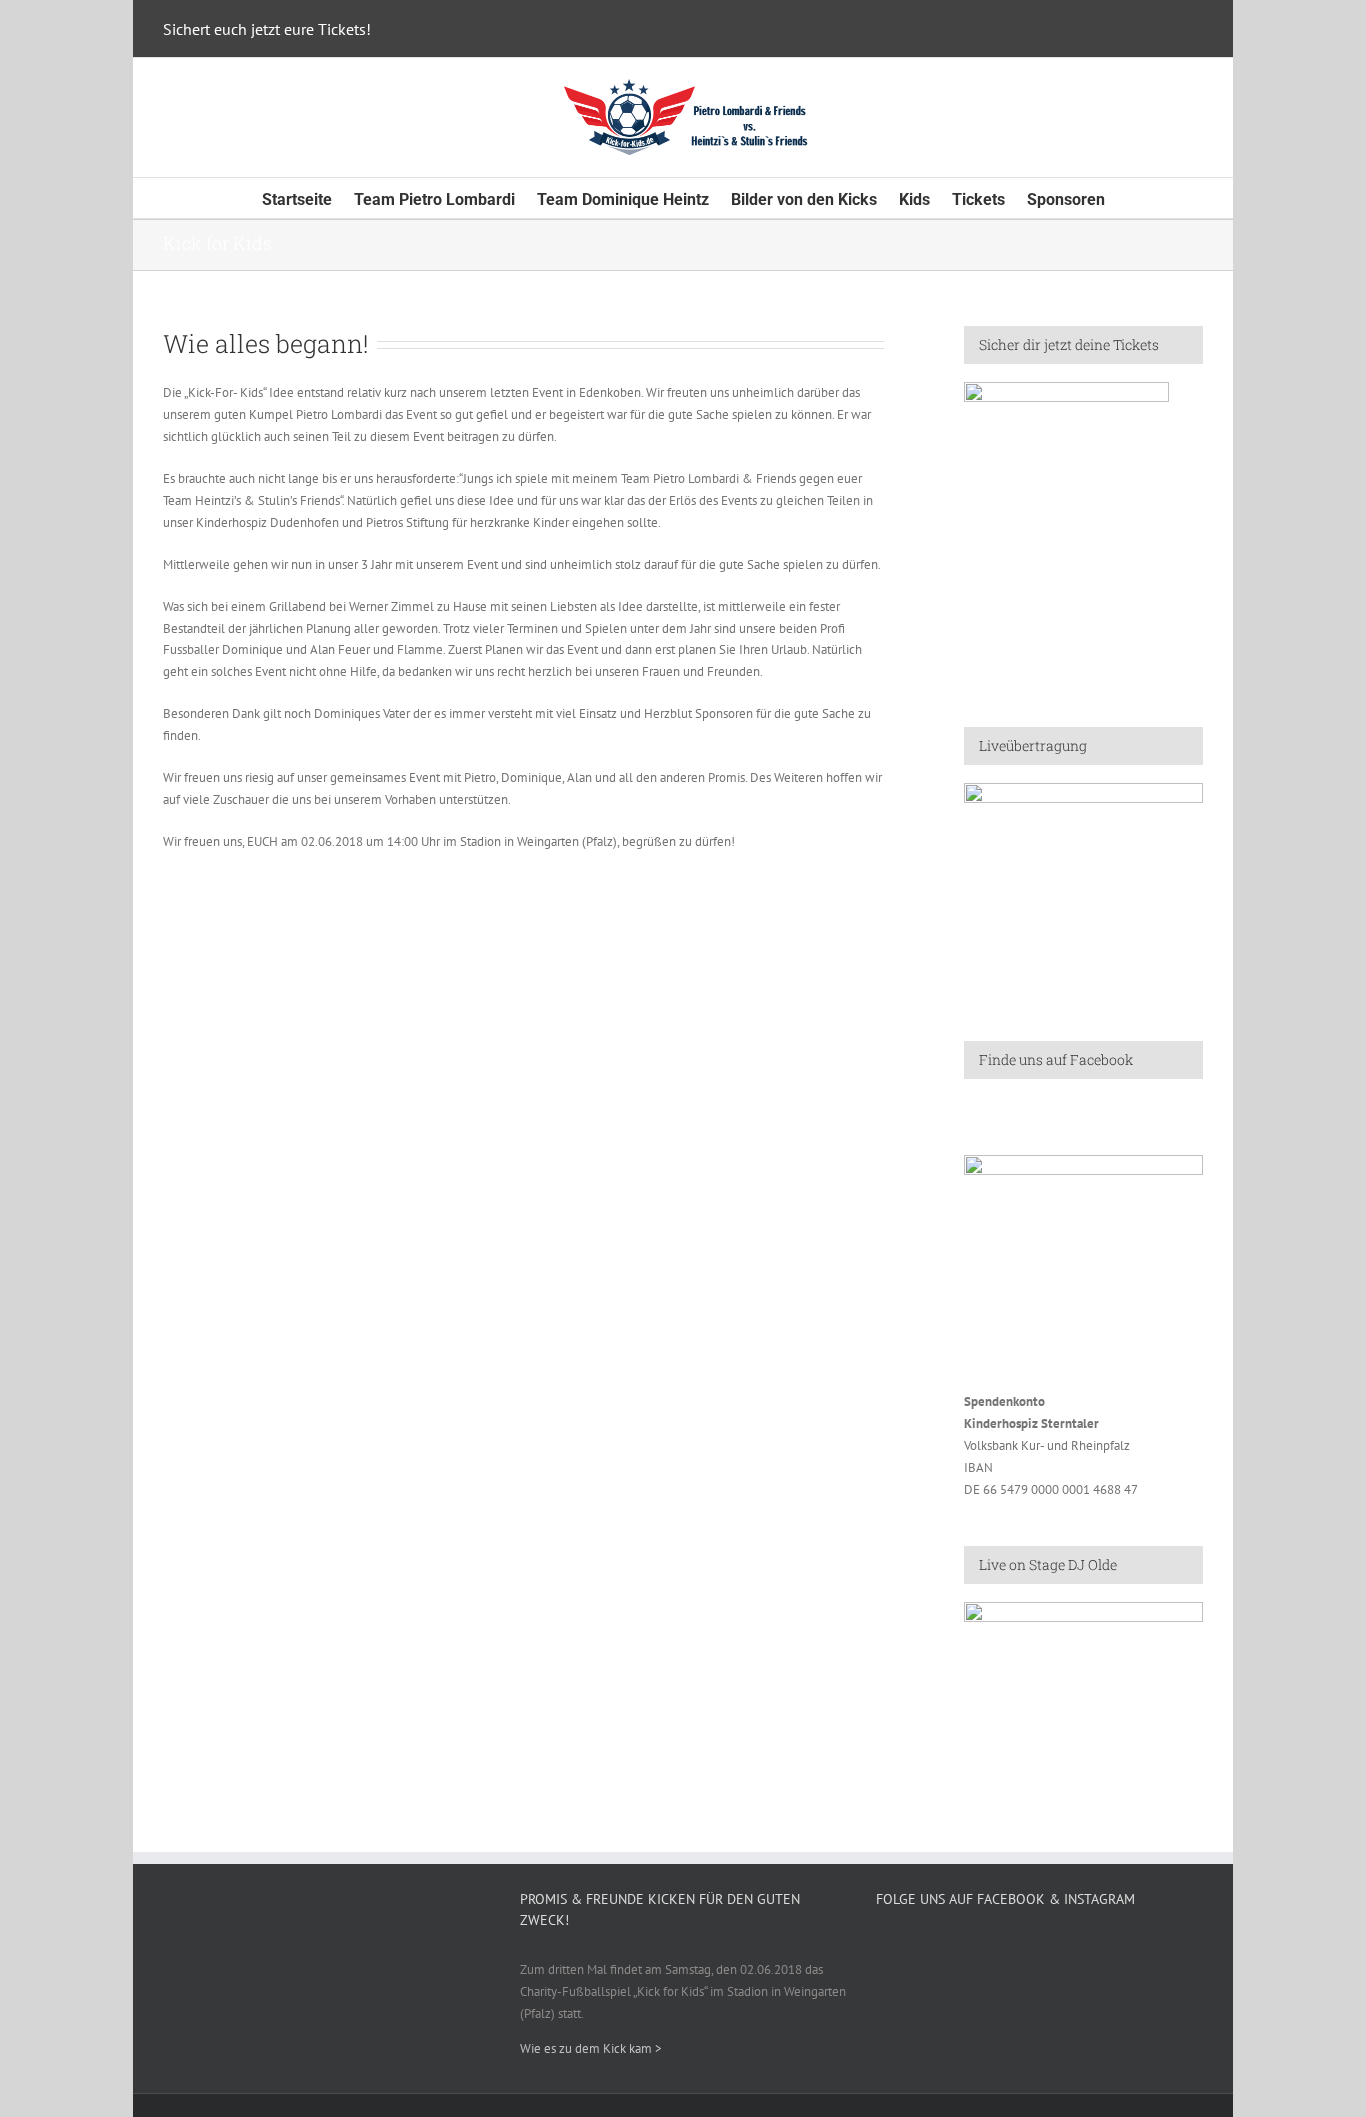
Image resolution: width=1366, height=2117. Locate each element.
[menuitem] (308, 198)
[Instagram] (1040, 1948)
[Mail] (1066, 1948)
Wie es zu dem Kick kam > (591, 2048)
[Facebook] (1014, 1948)
